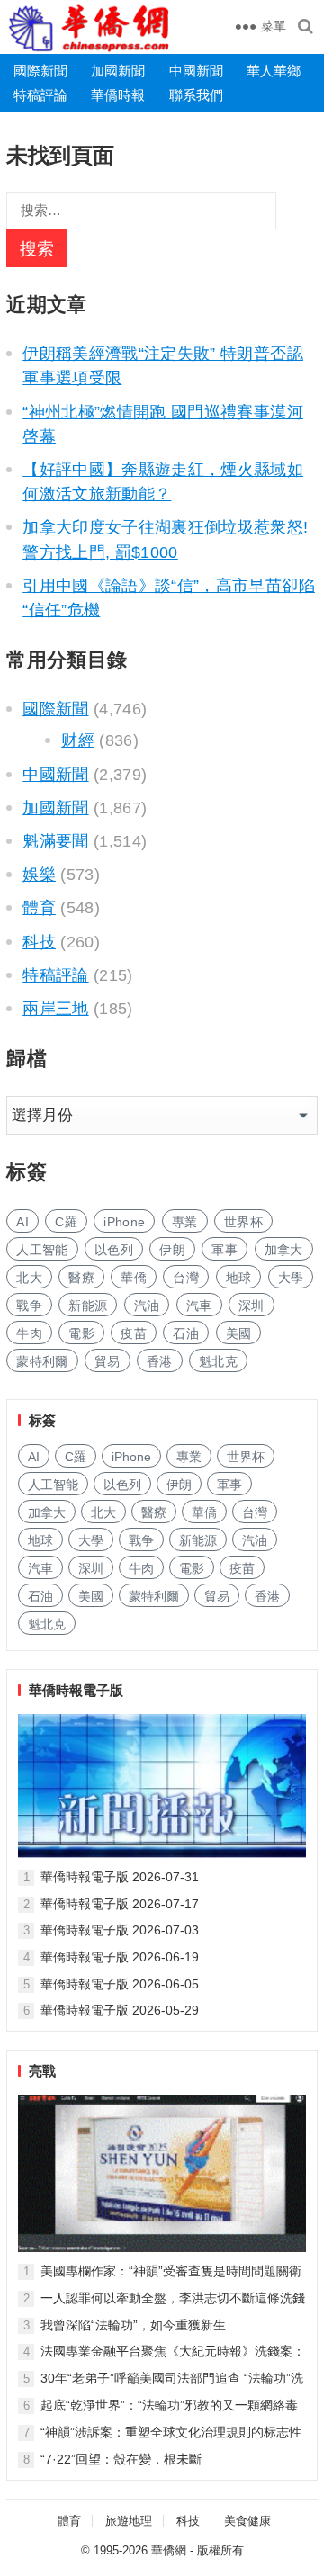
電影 (81, 1333)
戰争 (29, 1306)
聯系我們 (196, 95)
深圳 (252, 1306)
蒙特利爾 (42, 1361)
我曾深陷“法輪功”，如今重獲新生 (133, 2325)
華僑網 (169, 2550)
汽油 (147, 1306)
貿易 (108, 1361)
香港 (160, 1361)
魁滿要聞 (55, 841)
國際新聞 (40, 71)
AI (22, 1222)
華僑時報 (118, 95)
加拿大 (284, 1250)
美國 (239, 1333)
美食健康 (247, 2521)
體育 (39, 908)
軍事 (225, 1250)
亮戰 (42, 2071)
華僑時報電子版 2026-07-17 (120, 1904)
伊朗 (172, 1250)
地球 (239, 1278)
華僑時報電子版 (76, 1690)
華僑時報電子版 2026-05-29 (120, 2010)
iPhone (124, 1222)
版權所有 (220, 2550)
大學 (291, 1278)
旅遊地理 (129, 2521)
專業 (185, 1222)
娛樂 (39, 875)
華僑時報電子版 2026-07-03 (120, 1930)
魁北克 (218, 1361)
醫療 (81, 1278)
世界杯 (243, 1222)
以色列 (114, 1250)
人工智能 (42, 1250)
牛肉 (29, 1333)
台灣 (186, 1278)
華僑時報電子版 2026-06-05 (120, 1984)
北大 (29, 1278)
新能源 (88, 1306)
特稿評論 (40, 95)
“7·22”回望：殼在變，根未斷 (121, 2459)
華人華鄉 (274, 71)
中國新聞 (196, 71)
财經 (78, 740)
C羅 (66, 1222)
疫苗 (134, 1333)
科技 (39, 942)
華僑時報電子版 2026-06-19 (120, 1957)
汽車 (199, 1306)
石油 (186, 1333)
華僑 (134, 1278)
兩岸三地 (55, 1009)
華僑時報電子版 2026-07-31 (120, 1877)
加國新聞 (118, 71)
